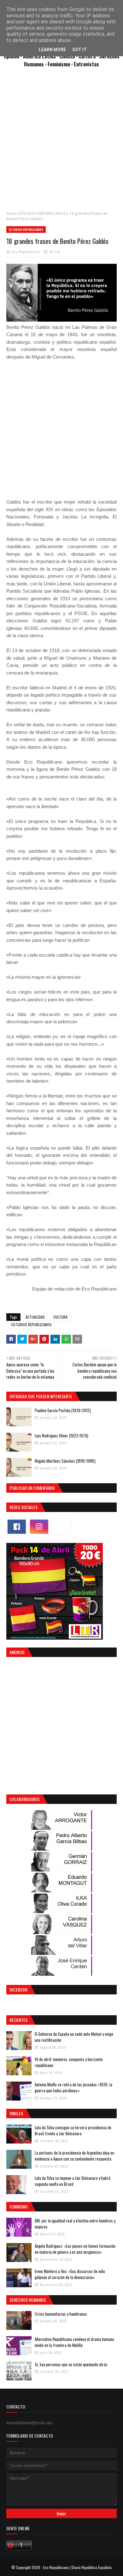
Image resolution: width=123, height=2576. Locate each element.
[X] (61, 1527)
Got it (79, 50)
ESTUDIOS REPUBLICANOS (43, 213)
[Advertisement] (61, 142)
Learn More (52, 50)
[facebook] (17, 1527)
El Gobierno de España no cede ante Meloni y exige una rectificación (74, 2037)
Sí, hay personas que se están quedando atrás (71, 2364)
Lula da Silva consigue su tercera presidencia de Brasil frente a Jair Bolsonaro (73, 2131)
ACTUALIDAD (35, 1317)
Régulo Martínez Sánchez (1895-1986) (65, 1461)
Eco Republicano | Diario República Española (77, 2567)
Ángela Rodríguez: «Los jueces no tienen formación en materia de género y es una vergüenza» (75, 2249)
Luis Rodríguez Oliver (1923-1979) (61, 1436)
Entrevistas (86, 64)
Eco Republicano (26, 252)
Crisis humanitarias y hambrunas (61, 2314)
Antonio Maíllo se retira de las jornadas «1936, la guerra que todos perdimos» (73, 2088)
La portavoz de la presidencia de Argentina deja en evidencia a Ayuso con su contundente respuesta (74, 2156)
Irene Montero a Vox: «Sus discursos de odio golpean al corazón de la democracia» (70, 2274)
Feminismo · (61, 64)
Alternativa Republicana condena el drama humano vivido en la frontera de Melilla (74, 2342)
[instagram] (39, 1527)
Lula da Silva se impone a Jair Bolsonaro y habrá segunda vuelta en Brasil (73, 2181)
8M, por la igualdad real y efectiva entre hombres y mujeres (75, 2224)
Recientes (18, 2020)
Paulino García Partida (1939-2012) (63, 1410)
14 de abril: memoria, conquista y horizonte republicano (69, 2062)
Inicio (11, 213)
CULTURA (60, 1317)
